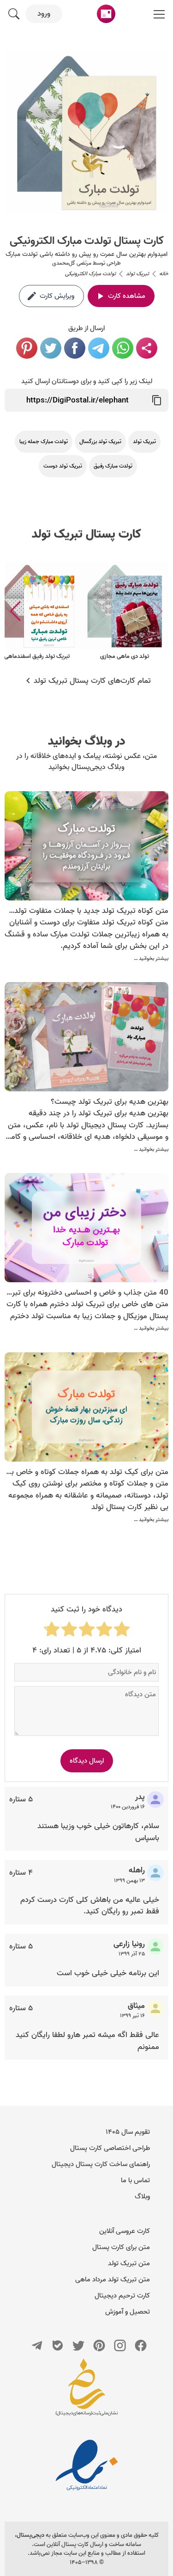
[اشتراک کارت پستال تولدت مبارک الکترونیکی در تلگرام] (99, 348)
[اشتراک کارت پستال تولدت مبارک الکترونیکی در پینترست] (27, 348)
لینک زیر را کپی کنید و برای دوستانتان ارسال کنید (87, 381)
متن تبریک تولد (129, 2263)
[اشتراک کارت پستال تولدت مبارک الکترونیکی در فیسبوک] (75, 348)
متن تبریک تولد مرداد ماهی (113, 2280)
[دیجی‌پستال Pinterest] (99, 2345)
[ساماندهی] (87, 2392)
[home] (106, 14)
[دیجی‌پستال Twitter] (78, 2345)
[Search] (14, 14)
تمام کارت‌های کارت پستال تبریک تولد (92, 681)
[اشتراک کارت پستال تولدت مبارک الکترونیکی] (147, 348)
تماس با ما (135, 2180)
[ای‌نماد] (87, 2465)
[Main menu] (159, 14)
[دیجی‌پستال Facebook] (141, 2345)
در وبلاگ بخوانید (86, 741)
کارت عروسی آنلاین (125, 2231)
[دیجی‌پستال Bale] (58, 2345)
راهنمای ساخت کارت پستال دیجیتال (101, 2164)
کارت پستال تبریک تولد (86, 534)
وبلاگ (142, 2197)
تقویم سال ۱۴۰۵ (128, 2132)
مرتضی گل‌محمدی (72, 263)
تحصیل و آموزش (128, 2312)
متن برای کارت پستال (121, 2247)
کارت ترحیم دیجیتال (122, 2296)
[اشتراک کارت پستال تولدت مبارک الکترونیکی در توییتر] (51, 348)
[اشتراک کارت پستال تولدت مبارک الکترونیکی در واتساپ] (123, 348)
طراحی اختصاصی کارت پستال (110, 2148)
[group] (125, 612)
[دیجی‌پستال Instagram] (120, 2345)
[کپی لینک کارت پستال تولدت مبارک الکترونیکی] (157, 400)
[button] (15, 611)
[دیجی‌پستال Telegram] (37, 2345)
